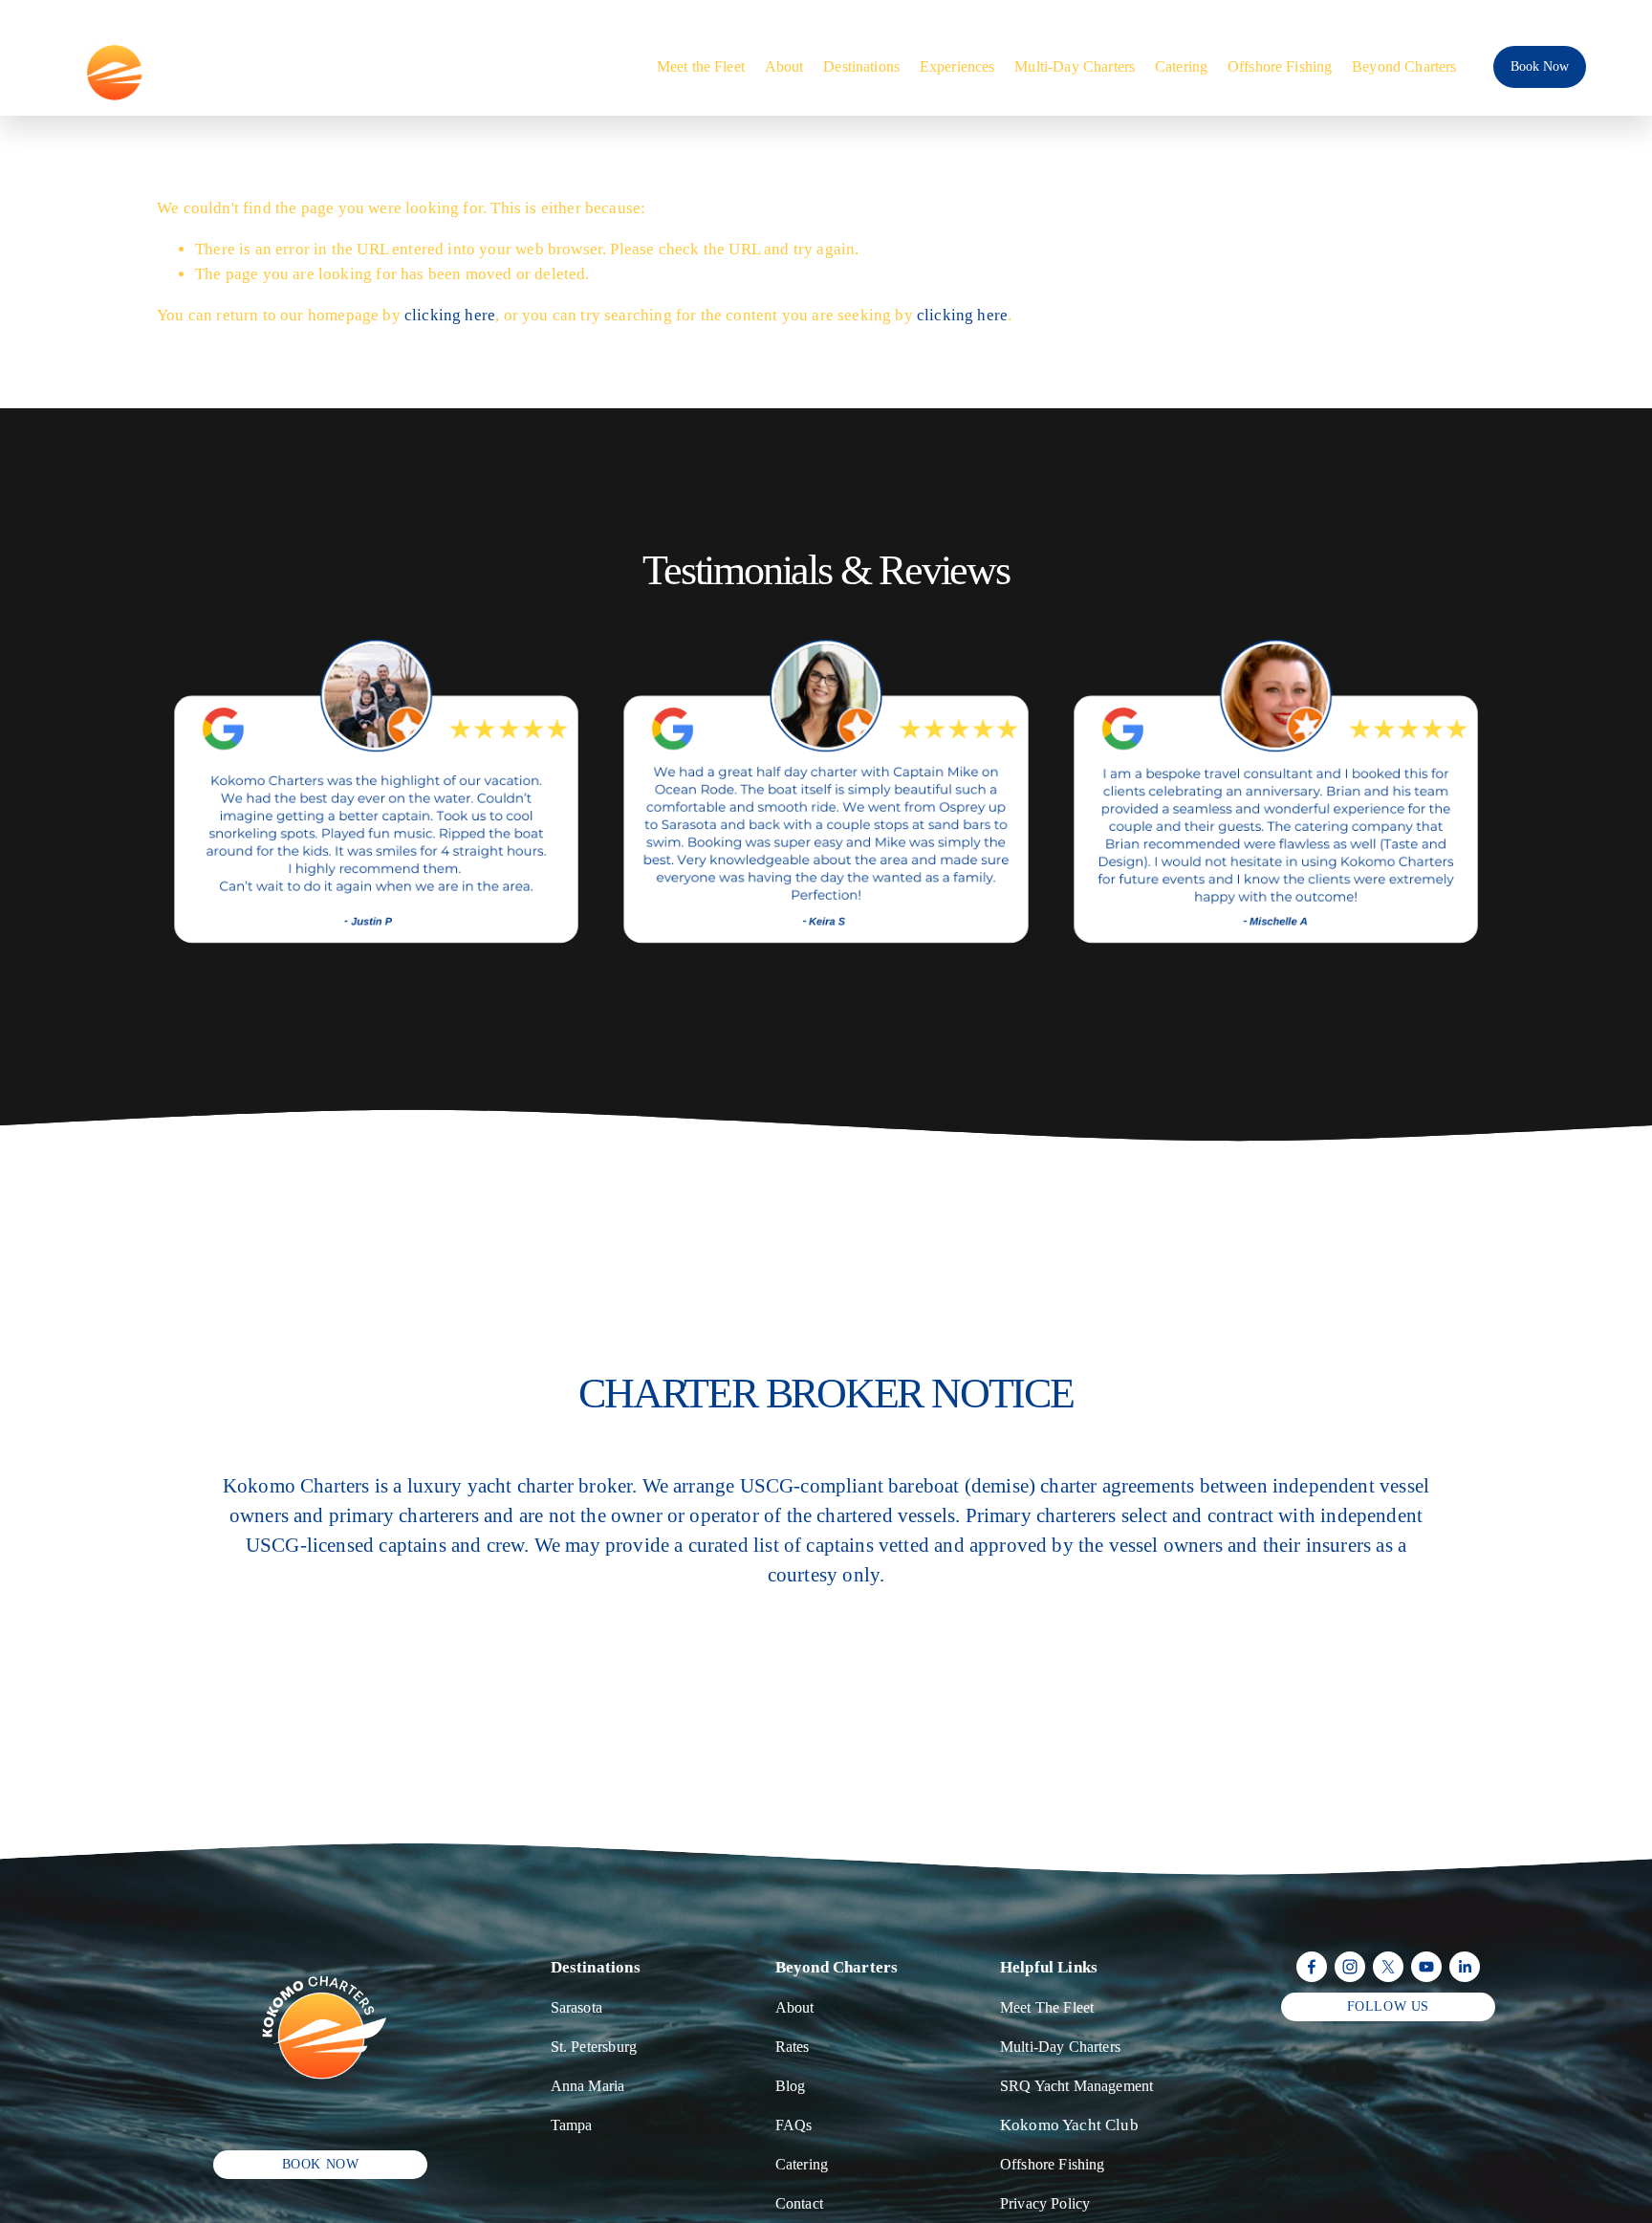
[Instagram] (1350, 1967)
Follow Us (1388, 2006)
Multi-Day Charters (1075, 66)
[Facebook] (1312, 1967)
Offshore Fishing (1280, 66)
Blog (791, 2086)
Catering (1181, 66)
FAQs (794, 2125)
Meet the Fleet (701, 66)
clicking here (450, 315)
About (784, 66)
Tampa (572, 2125)
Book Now (1540, 66)
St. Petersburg (594, 2047)
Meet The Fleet (1047, 2007)
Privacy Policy (1045, 2203)
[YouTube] (1426, 1967)
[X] (1388, 1967)
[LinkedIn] (1465, 1967)
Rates (793, 2047)
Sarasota (576, 2007)
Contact (799, 2203)
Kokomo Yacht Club (1069, 2125)
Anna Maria (588, 2086)
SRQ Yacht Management (1076, 2086)
